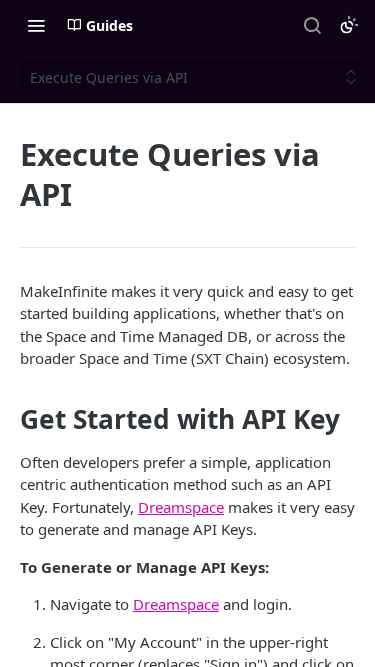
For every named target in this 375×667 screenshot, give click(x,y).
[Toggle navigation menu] (36, 25)
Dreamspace (181, 507)
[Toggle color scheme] (349, 25)
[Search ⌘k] (312, 25)
